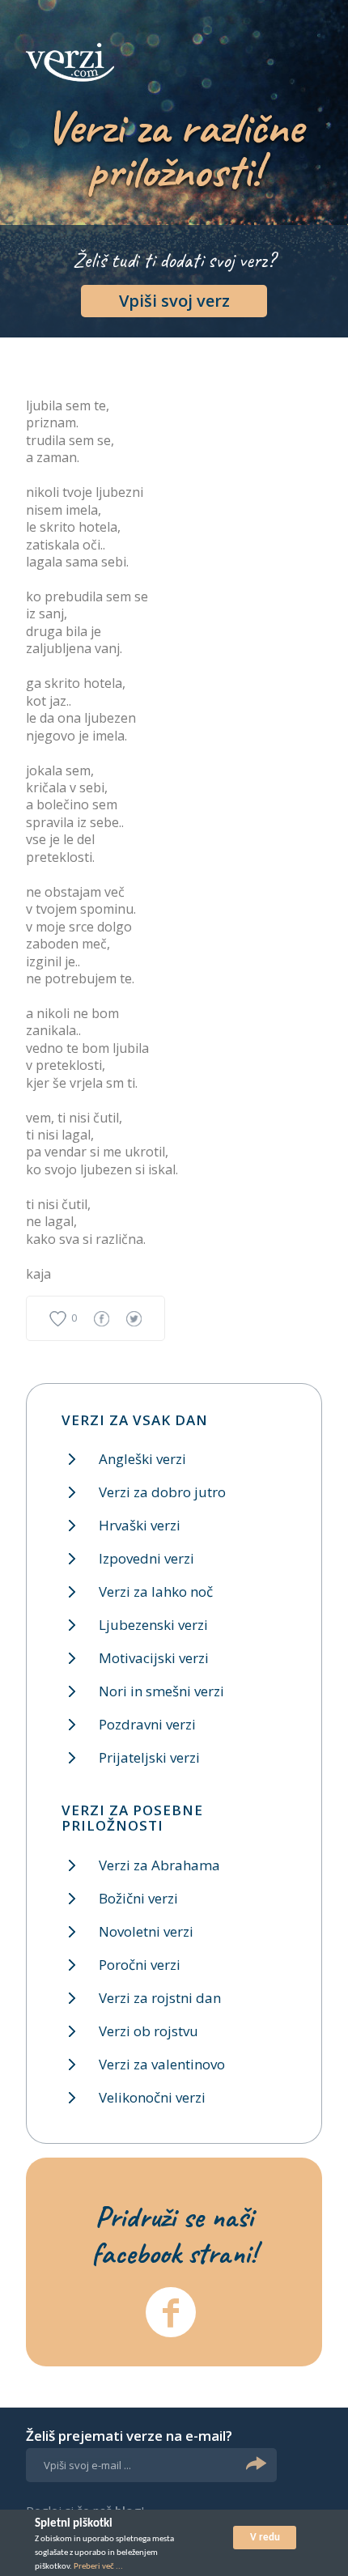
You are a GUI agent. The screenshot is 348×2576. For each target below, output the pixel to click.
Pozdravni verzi (147, 1724)
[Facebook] (171, 2312)
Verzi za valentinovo (162, 2064)
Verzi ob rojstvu (149, 2031)
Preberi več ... (98, 2567)
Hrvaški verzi (140, 1525)
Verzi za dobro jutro (162, 1492)
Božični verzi (138, 1898)
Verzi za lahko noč (156, 1591)
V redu (265, 2538)
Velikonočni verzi (152, 2097)
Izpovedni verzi (146, 1558)
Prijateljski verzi (149, 1757)
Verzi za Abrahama (159, 1865)
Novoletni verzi (146, 1931)
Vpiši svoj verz (174, 301)
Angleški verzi (142, 1459)
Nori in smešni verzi (161, 1691)
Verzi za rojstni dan (160, 1998)
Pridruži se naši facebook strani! (174, 2234)
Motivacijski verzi (154, 1658)
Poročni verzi (140, 1965)
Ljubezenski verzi (153, 1625)
